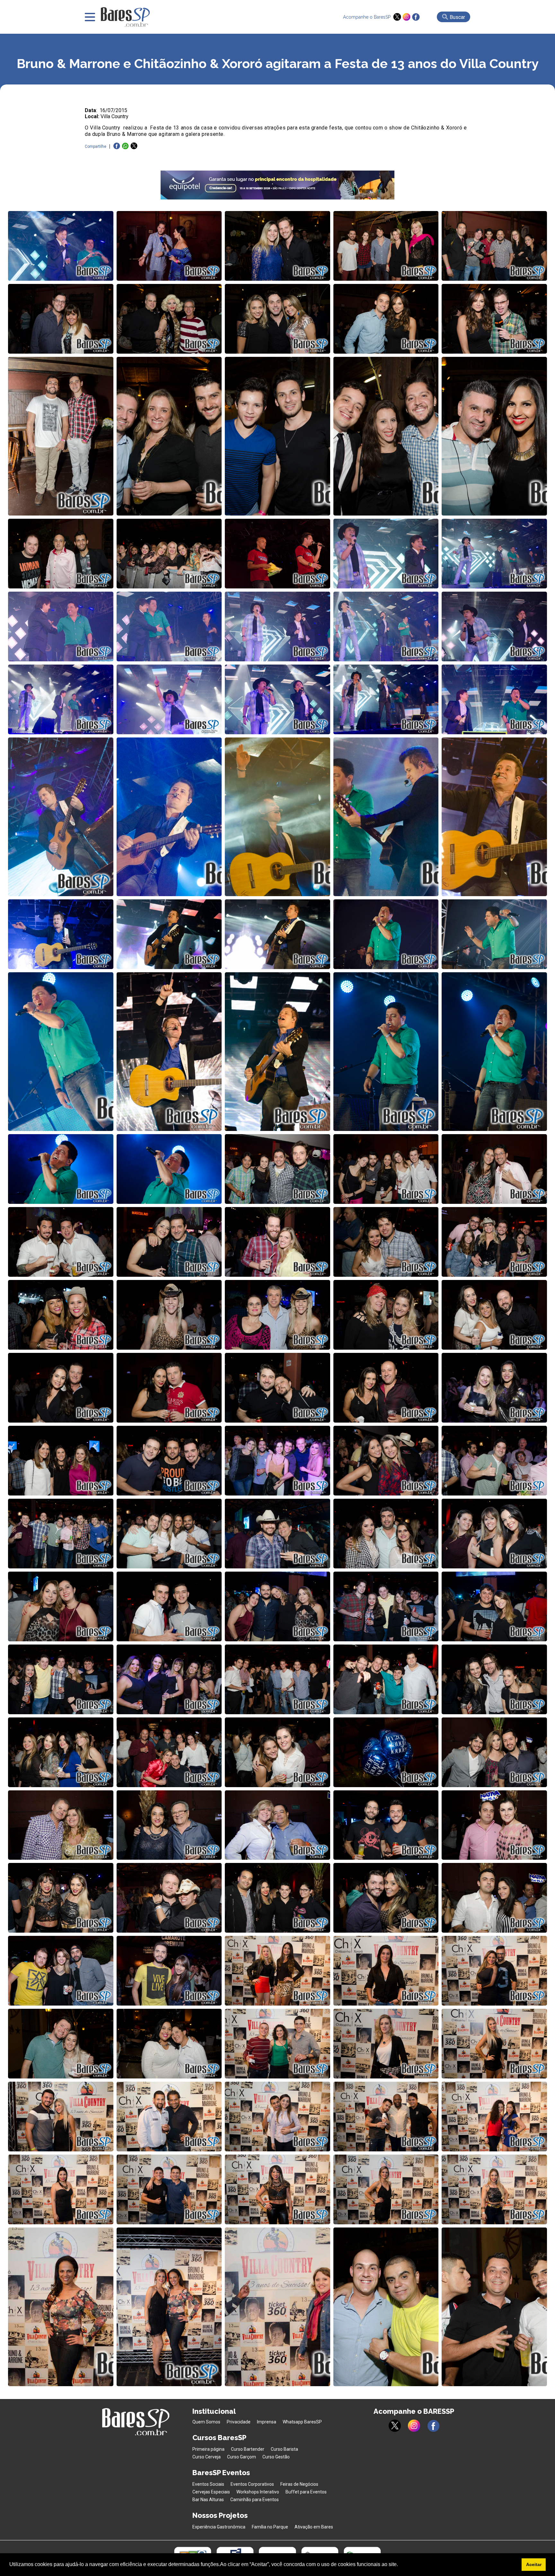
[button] (400, 2565)
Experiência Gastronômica (219, 2527)
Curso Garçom (242, 2457)
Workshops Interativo (258, 2492)
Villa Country (115, 116)
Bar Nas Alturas (208, 2500)
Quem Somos (206, 2422)
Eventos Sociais (208, 2484)
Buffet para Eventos (306, 2492)
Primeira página (208, 2449)
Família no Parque (270, 2527)
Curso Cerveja (207, 2457)
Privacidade (239, 2422)
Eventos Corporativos (252, 2484)
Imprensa (267, 2422)
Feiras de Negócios (299, 2484)
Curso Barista (284, 2449)
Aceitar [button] (534, 2564)
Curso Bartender (248, 2449)
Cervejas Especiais (211, 2492)
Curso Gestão (276, 2457)
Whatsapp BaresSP (302, 2422)
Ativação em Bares (314, 2527)
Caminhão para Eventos (255, 2500)
